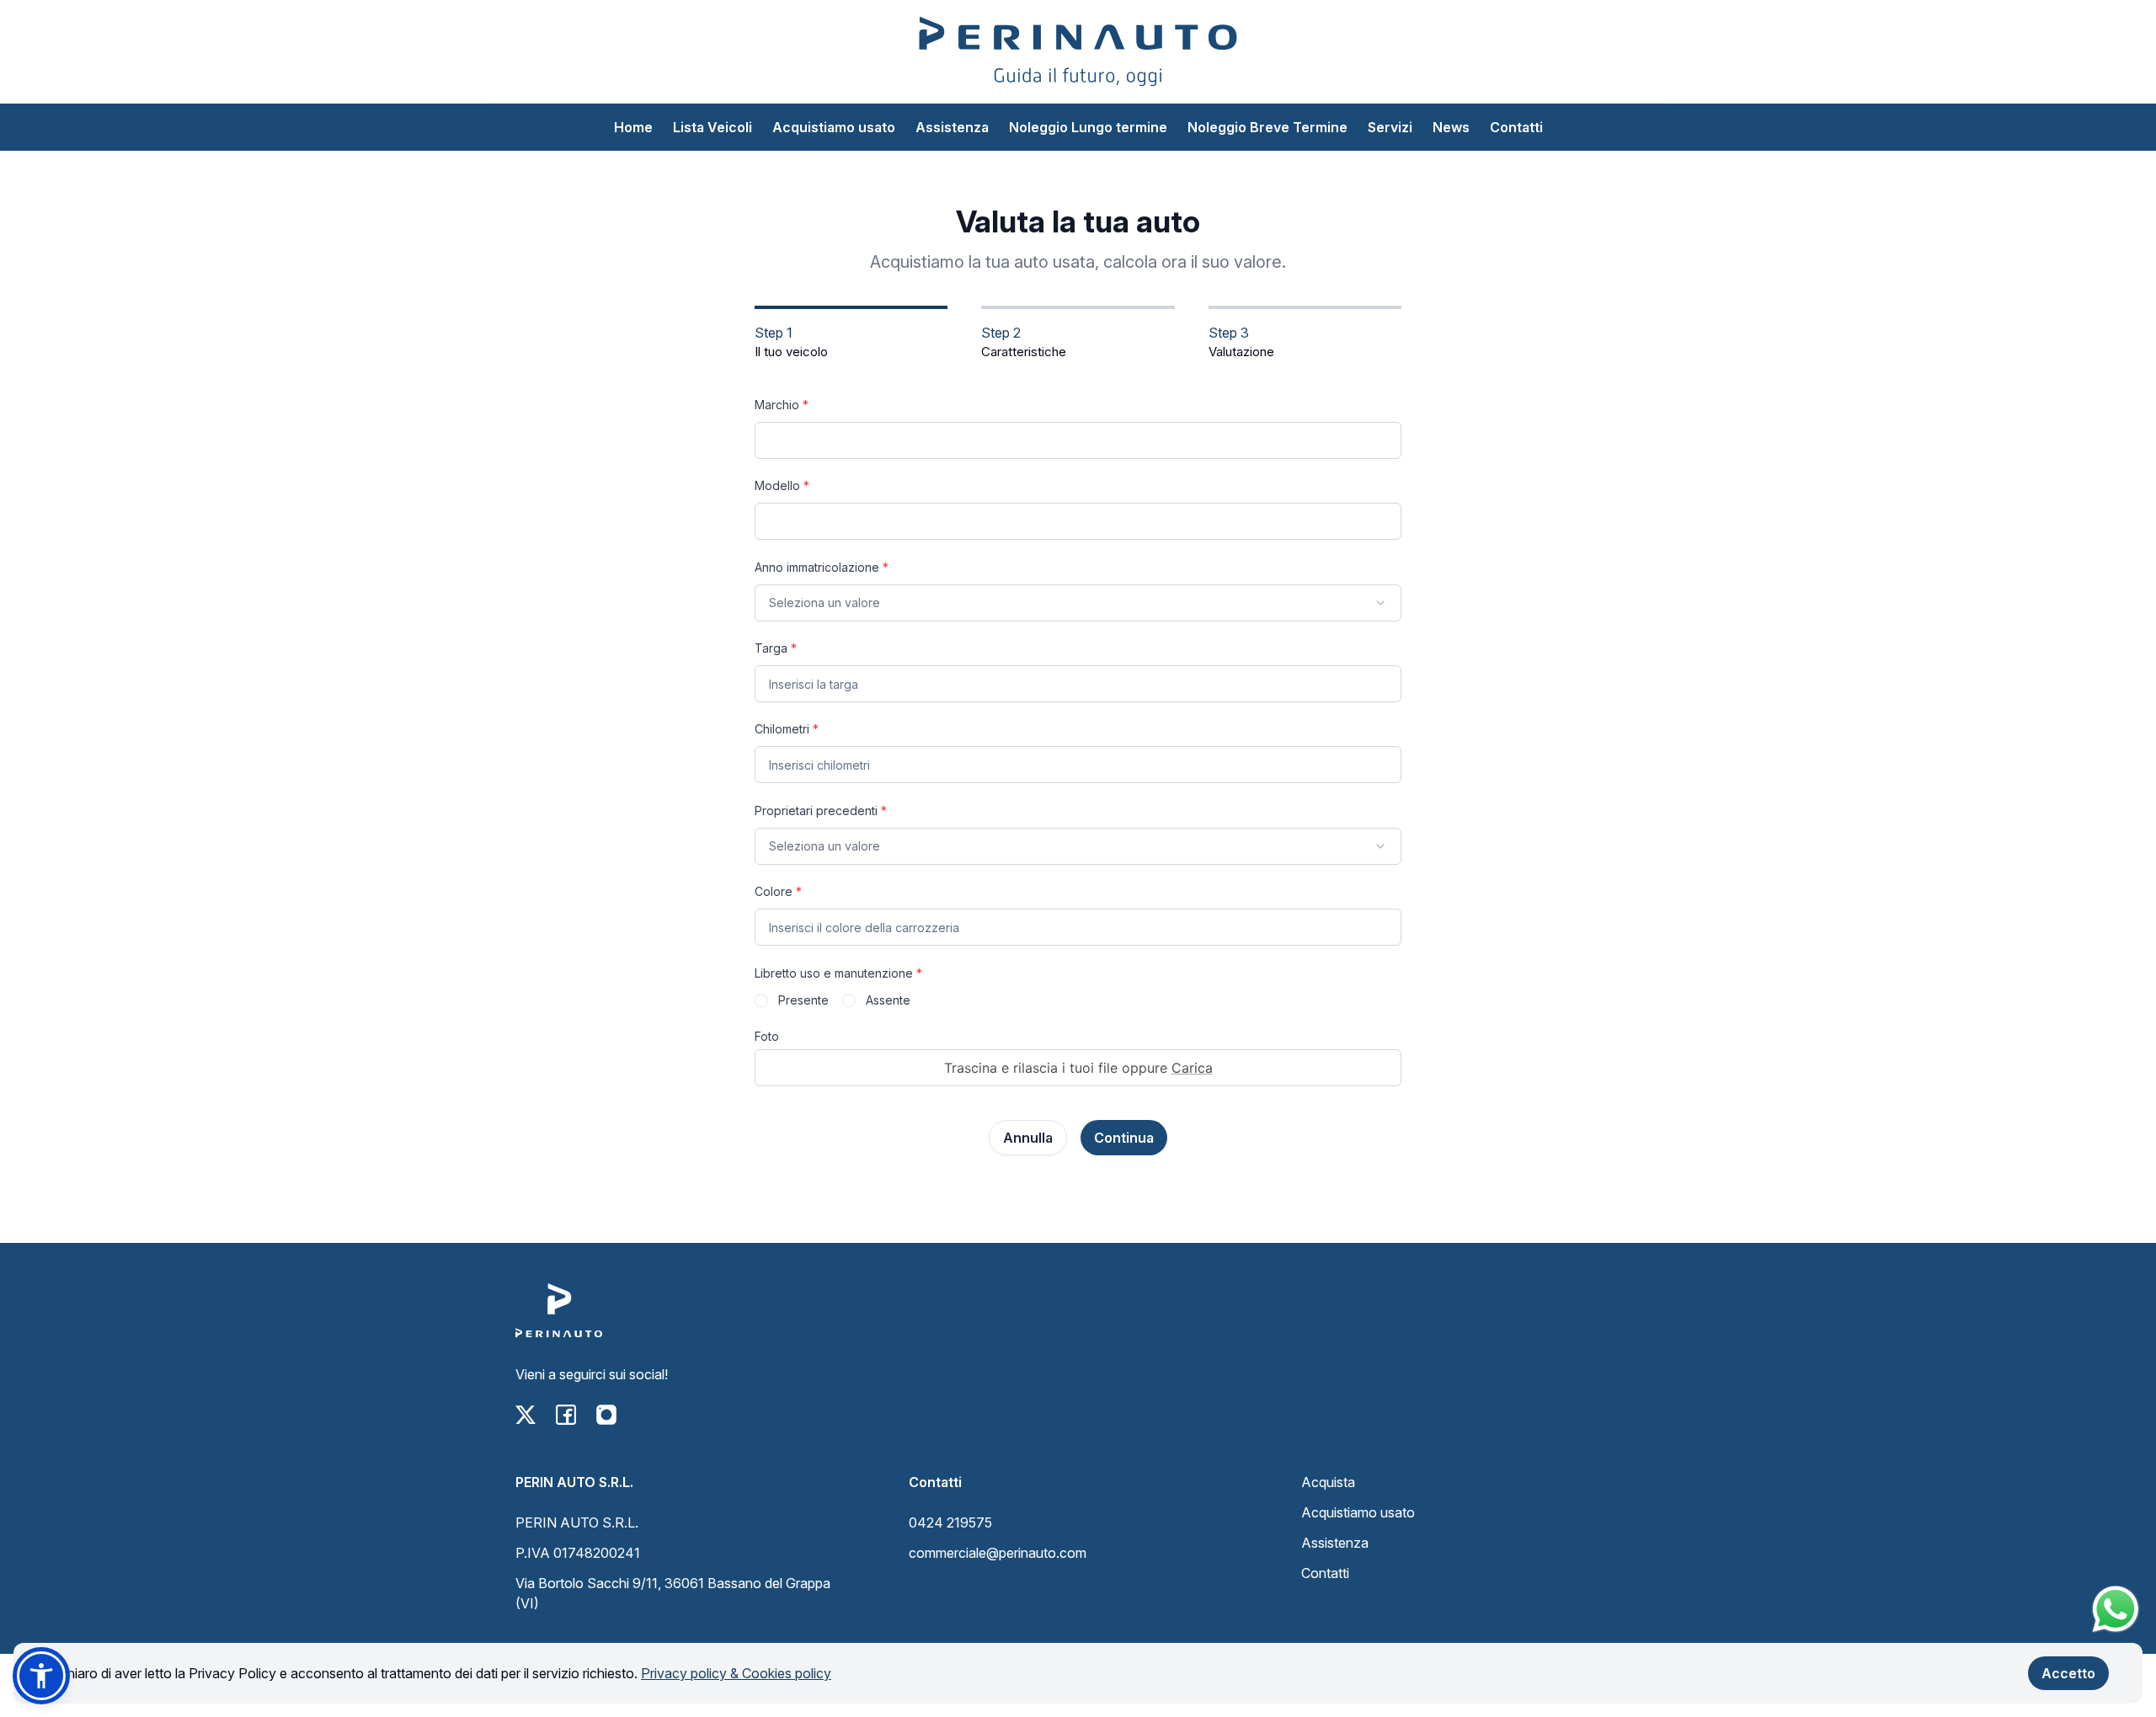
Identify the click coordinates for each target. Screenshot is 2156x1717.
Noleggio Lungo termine (1088, 127)
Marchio (782, 405)
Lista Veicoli (712, 127)
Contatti (1516, 127)
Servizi (1390, 127)
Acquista (1328, 1482)
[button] (41, 1676)
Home (633, 127)
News (1451, 127)
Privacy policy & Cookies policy (736, 1673)
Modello (782, 485)
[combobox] (1078, 603)
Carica (1192, 1068)
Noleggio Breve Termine (1267, 127)
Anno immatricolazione (822, 567)
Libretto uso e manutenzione (838, 973)
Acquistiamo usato (834, 127)
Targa (776, 648)
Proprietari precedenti (821, 811)
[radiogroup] (1078, 1000)
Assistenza (952, 127)
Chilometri (787, 729)
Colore (778, 891)
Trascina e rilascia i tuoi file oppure (1078, 1068)
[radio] (761, 1000)
